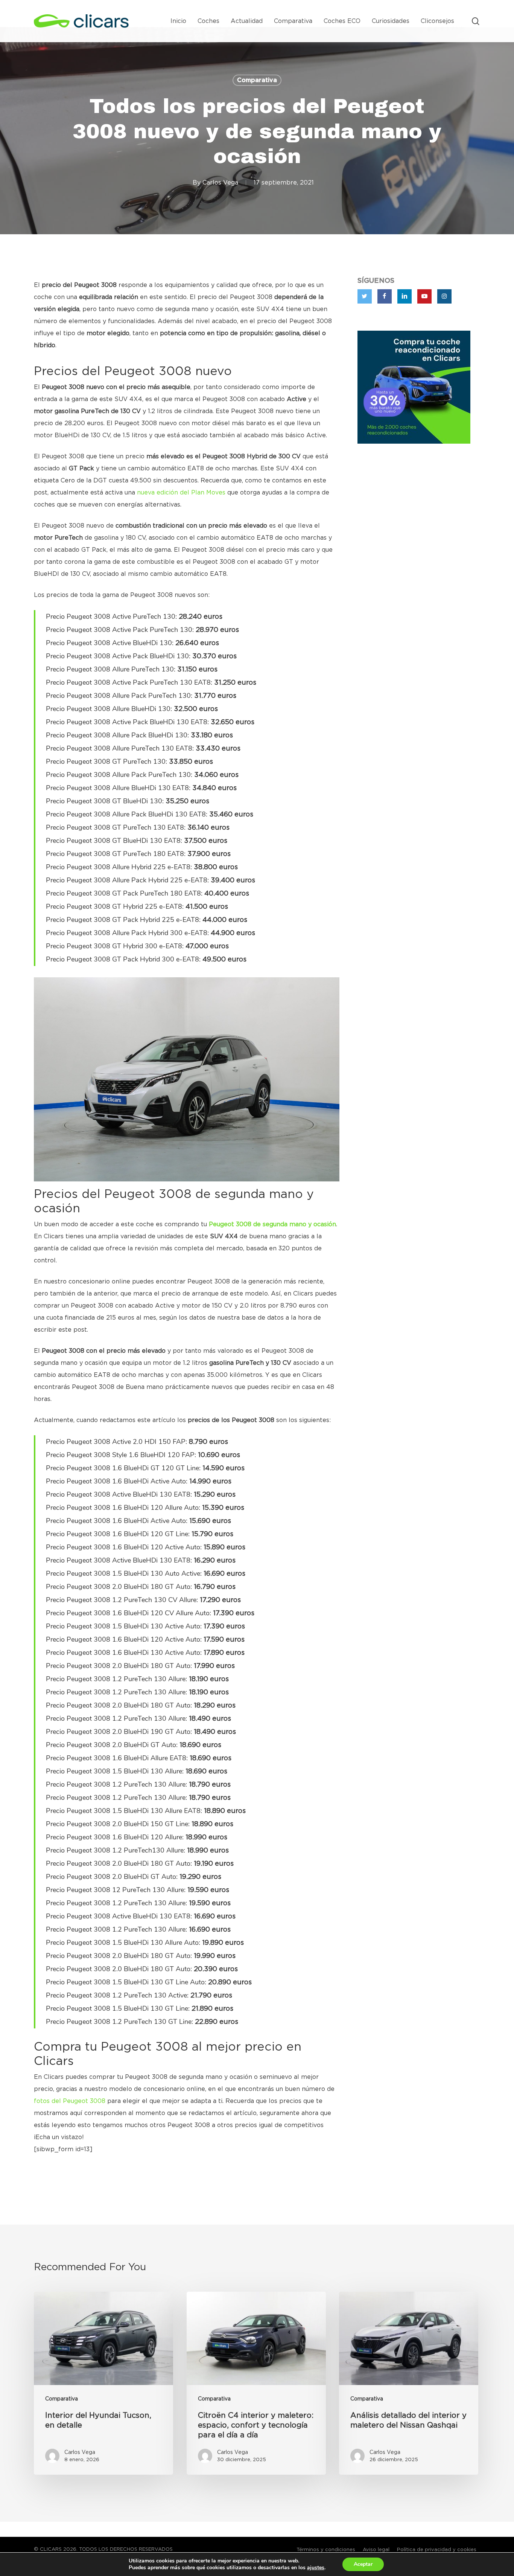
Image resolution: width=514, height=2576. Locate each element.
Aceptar (363, 2564)
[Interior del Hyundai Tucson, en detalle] (103, 2383)
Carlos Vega (220, 183)
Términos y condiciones (326, 2550)
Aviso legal (376, 2550)
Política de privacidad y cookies (437, 2550)
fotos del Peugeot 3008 (70, 2101)
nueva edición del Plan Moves (181, 493)
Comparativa (257, 80)
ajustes (316, 2568)
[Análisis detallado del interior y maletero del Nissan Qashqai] (409, 2383)
